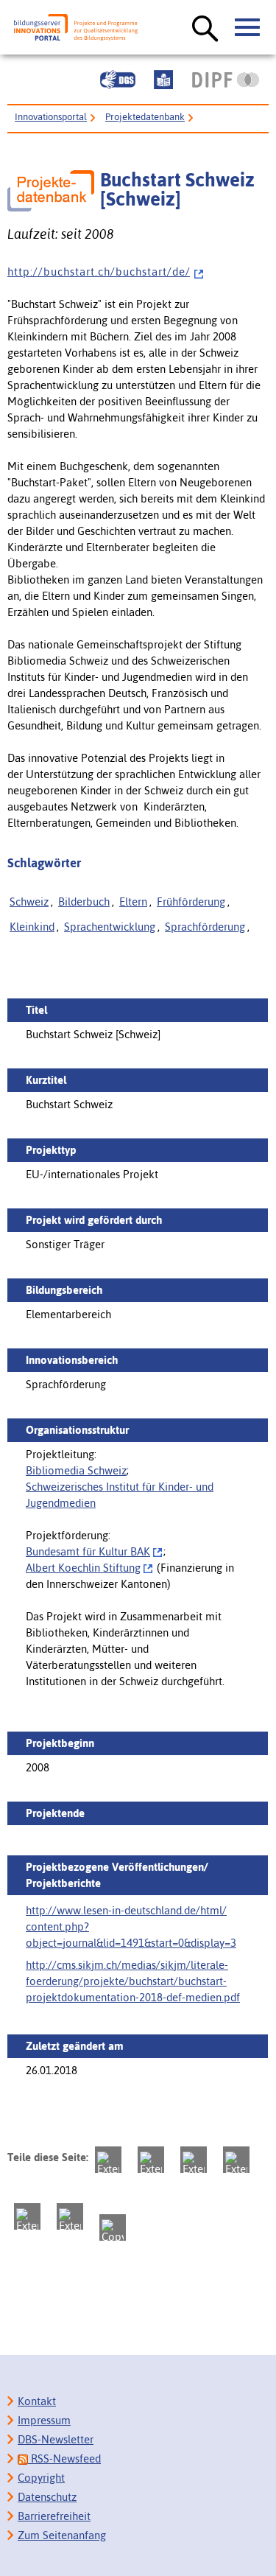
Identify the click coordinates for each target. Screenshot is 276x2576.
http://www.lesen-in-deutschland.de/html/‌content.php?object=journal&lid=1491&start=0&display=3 (131, 1926)
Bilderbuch (84, 902)
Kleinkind (32, 927)
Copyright (41, 2478)
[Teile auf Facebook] (151, 2160)
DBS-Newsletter (56, 2439)
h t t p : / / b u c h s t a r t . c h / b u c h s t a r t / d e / (99, 272)
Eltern (133, 902)
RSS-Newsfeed (64, 2458)
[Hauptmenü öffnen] (248, 28)
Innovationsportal (51, 117)
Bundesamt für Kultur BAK (88, 1551)
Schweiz (29, 902)
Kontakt (37, 2401)
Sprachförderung (205, 927)
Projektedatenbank (145, 117)
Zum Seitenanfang (62, 2535)
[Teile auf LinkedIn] (27, 2216)
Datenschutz (47, 2497)
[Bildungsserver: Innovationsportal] (76, 28)
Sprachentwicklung (110, 927)
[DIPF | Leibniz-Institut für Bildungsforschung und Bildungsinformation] (226, 80)
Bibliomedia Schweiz (76, 1470)
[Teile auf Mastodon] (108, 2160)
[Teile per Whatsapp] (236, 2160)
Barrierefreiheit (54, 2516)
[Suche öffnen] (205, 29)
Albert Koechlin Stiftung (83, 1568)
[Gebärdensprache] (118, 80)
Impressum (44, 2420)
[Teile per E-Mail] (70, 2216)
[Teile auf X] (194, 2160)
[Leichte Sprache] (163, 80)
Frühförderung (191, 902)
